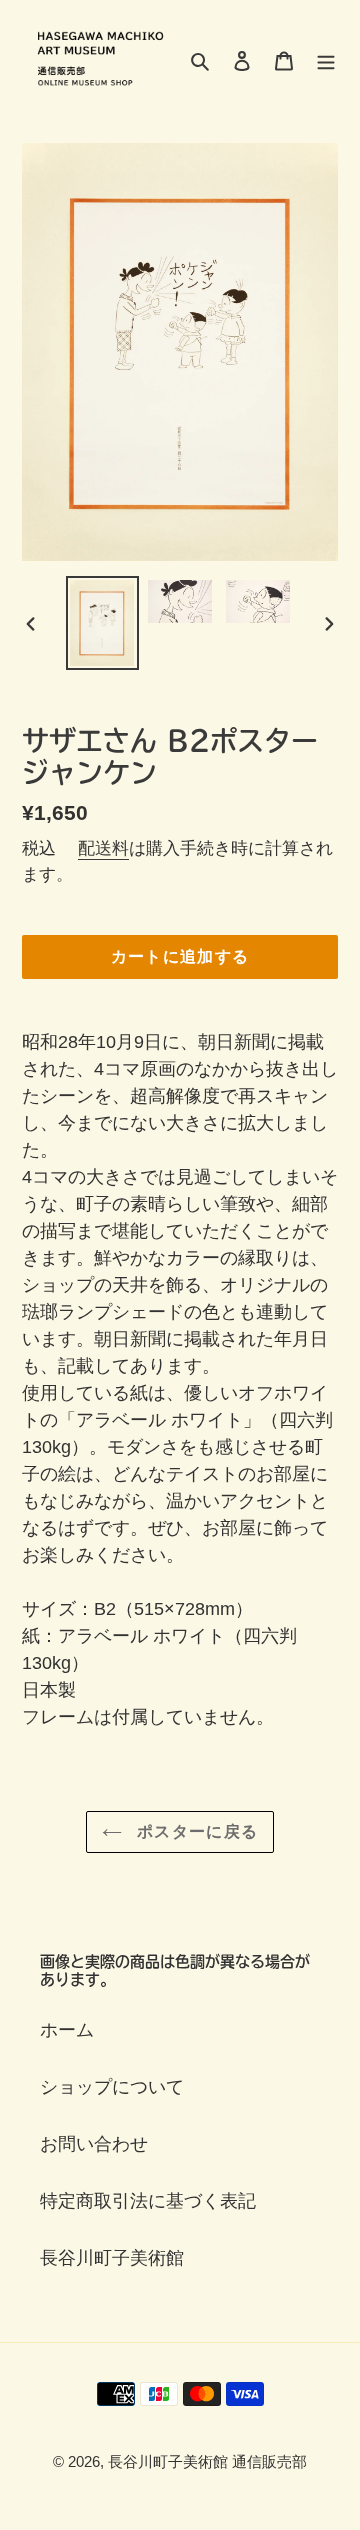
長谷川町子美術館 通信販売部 (207, 2461)
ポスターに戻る (195, 1831)
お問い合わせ (94, 2144)
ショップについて (112, 2087)
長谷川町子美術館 (112, 2258)
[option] (102, 623)
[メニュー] (326, 59)
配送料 (103, 848)
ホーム (67, 2030)
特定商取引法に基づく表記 (148, 2201)
